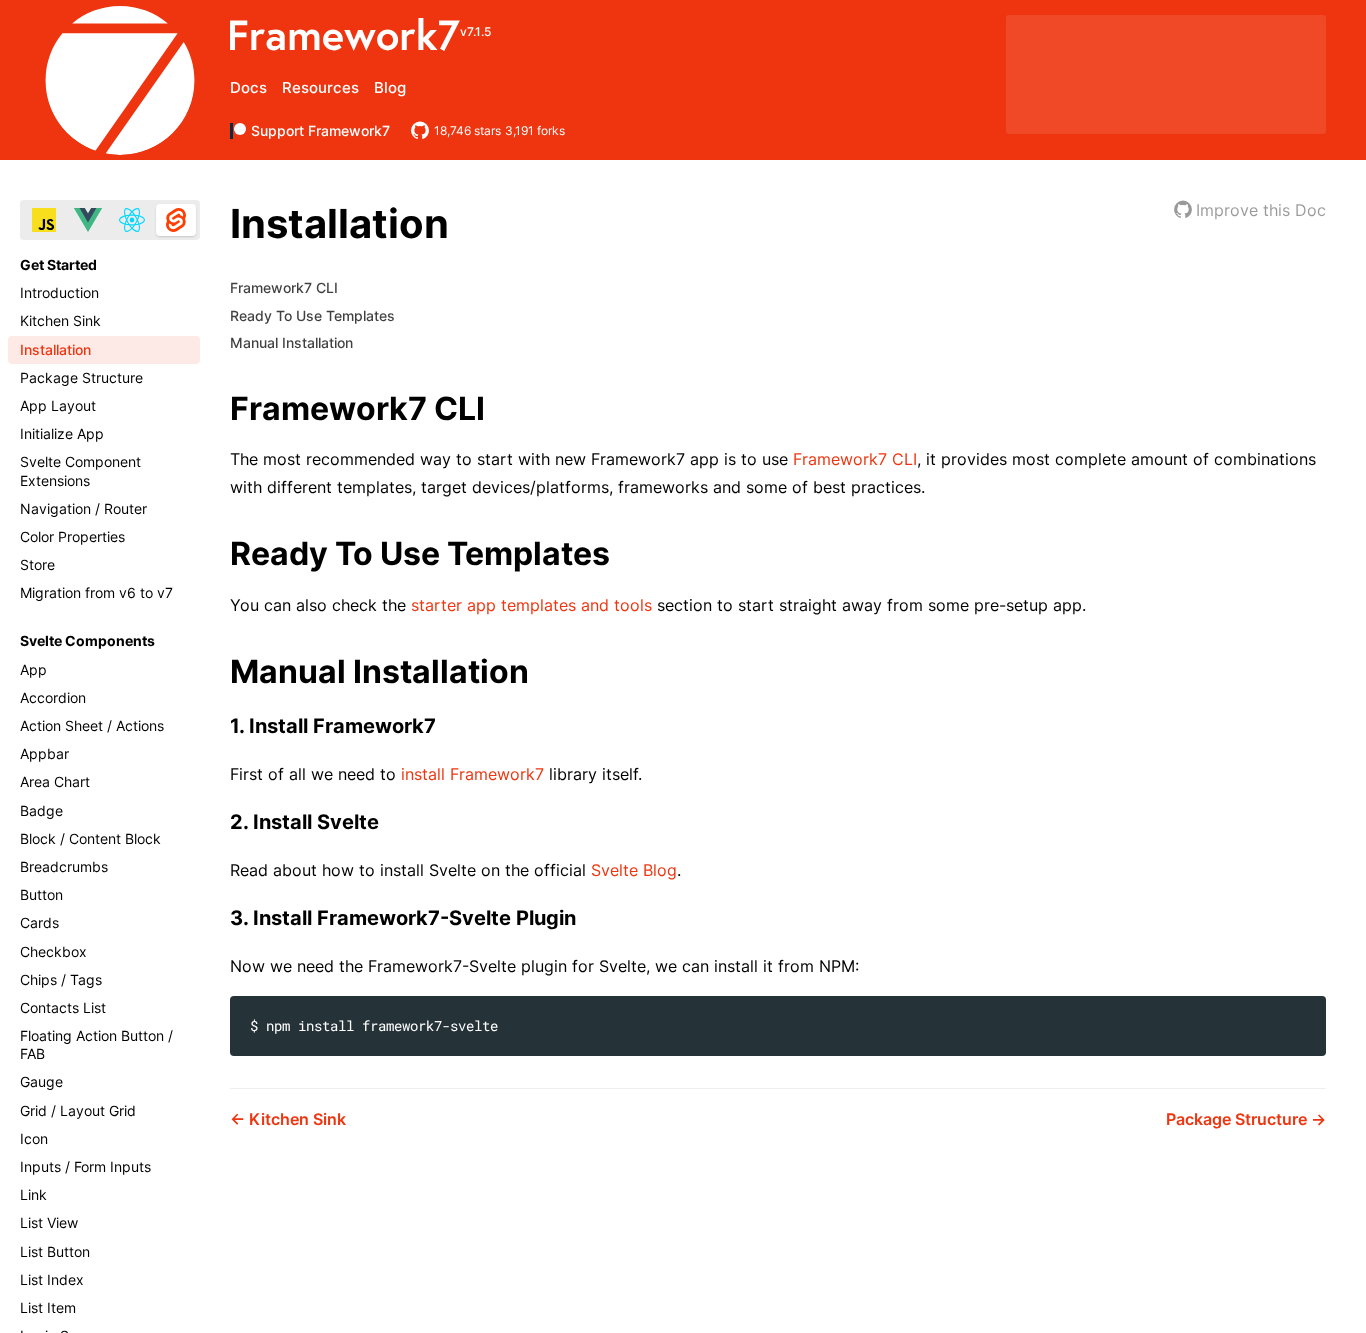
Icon (34, 1138)
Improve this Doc (1261, 210)
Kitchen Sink (60, 320)
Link (33, 1194)
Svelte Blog (634, 870)
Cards (39, 922)
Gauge (41, 1081)
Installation (55, 349)
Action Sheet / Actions (92, 725)
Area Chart (55, 781)
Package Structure (81, 377)
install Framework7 (472, 774)
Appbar (44, 753)
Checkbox (53, 951)
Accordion (53, 697)
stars (467, 130)
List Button (55, 1251)
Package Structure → (1246, 1119)
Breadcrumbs (64, 866)
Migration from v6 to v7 (96, 592)
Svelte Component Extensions (80, 470)
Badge (41, 810)
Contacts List (63, 1007)
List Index (52, 1279)
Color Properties (72, 536)
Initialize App (62, 433)
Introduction (59, 292)
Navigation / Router (83, 508)
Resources (320, 87)
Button (41, 894)
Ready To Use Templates (312, 315)
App (33, 669)
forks (535, 130)
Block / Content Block (90, 838)
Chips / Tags (61, 979)
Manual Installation (291, 342)
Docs (248, 87)
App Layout (58, 405)
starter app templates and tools (531, 605)
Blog (390, 87)
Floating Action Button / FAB (96, 1044)
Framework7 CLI (284, 287)
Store (37, 564)
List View (49, 1222)
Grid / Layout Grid (78, 1110)
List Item (48, 1307)
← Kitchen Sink (288, 1119)
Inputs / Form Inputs (85, 1166)
